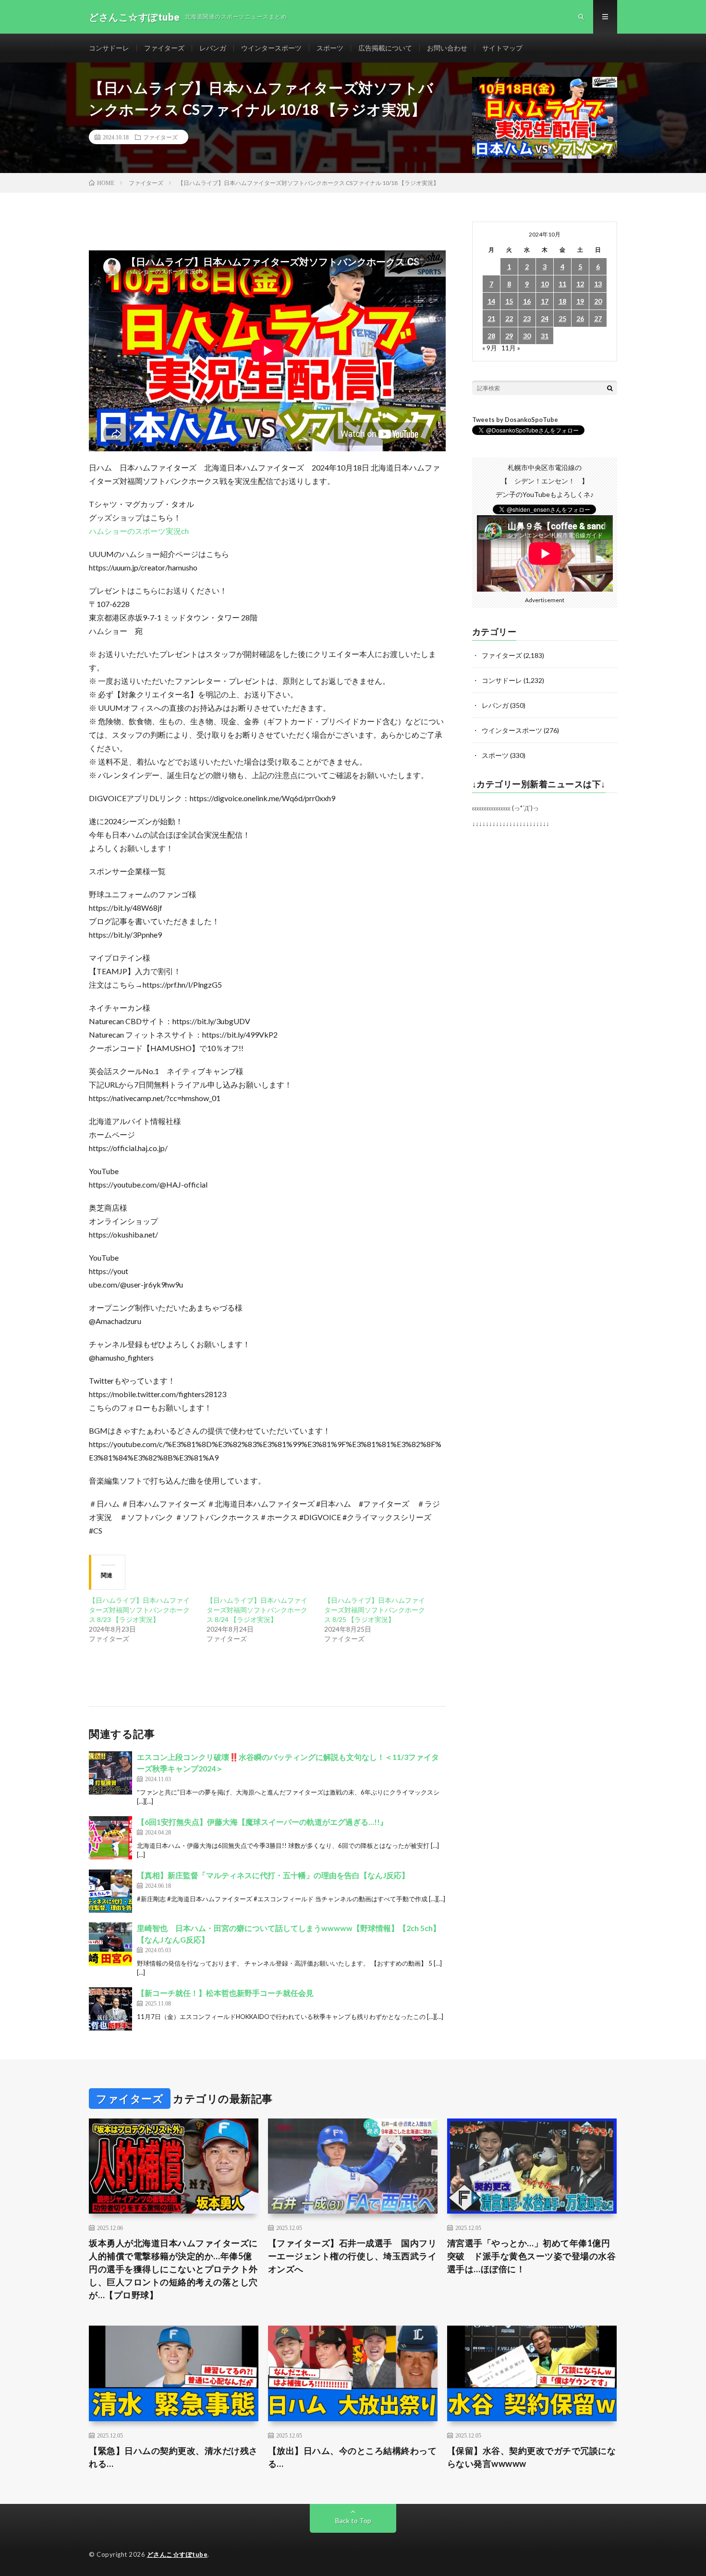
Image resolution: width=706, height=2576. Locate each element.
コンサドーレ (109, 48)
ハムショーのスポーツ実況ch (139, 531)
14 (491, 301)
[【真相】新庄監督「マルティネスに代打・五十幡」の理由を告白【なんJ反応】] (110, 1891)
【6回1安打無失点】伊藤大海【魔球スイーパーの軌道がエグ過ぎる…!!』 (262, 1822)
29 (509, 336)
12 (580, 284)
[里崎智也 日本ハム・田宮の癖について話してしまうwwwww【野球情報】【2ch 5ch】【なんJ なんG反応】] (110, 1944)
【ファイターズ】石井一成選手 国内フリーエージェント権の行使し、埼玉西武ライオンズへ (353, 2256)
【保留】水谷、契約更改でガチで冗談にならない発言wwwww (532, 2457)
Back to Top (353, 2520)
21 (491, 318)
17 (545, 301)
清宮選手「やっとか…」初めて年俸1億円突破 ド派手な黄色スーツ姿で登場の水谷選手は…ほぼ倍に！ (532, 2256)
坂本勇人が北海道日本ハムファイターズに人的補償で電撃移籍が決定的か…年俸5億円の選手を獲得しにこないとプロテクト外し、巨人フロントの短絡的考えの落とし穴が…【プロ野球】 (173, 2269)
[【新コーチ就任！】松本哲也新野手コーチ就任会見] (110, 2009)
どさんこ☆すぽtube (177, 2554)
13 (598, 284)
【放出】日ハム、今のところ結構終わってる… (353, 2457)
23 (527, 318)
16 (527, 301)
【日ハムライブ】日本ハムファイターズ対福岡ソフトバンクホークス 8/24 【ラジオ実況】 (257, 1610)
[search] (610, 388)
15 (509, 301)
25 (562, 318)
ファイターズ (164, 48)
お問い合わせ (447, 48)
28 (491, 336)
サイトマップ (502, 48)
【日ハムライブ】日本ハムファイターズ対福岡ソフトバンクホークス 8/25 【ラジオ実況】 (375, 1610)
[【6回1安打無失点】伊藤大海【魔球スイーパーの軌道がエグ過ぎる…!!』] (110, 1838)
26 (580, 318)
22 (509, 318)
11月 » (511, 348)
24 (545, 318)
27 (598, 318)
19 (580, 301)
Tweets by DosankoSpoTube (515, 420)
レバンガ (213, 48)
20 (598, 301)
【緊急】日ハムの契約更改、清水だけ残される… (173, 2457)
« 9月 (490, 348)
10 (545, 284)
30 (527, 336)
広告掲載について (385, 48)
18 (562, 301)
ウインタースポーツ (271, 48)
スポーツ (330, 48)
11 (562, 284)
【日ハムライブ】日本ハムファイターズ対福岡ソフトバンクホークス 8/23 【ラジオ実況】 (139, 1610)
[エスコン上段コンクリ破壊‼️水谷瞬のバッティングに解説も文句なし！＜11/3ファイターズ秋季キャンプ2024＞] (110, 1773)
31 (545, 336)
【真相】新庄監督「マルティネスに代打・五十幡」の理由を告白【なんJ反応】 (273, 1875)
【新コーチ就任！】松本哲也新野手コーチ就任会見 (225, 1993)
